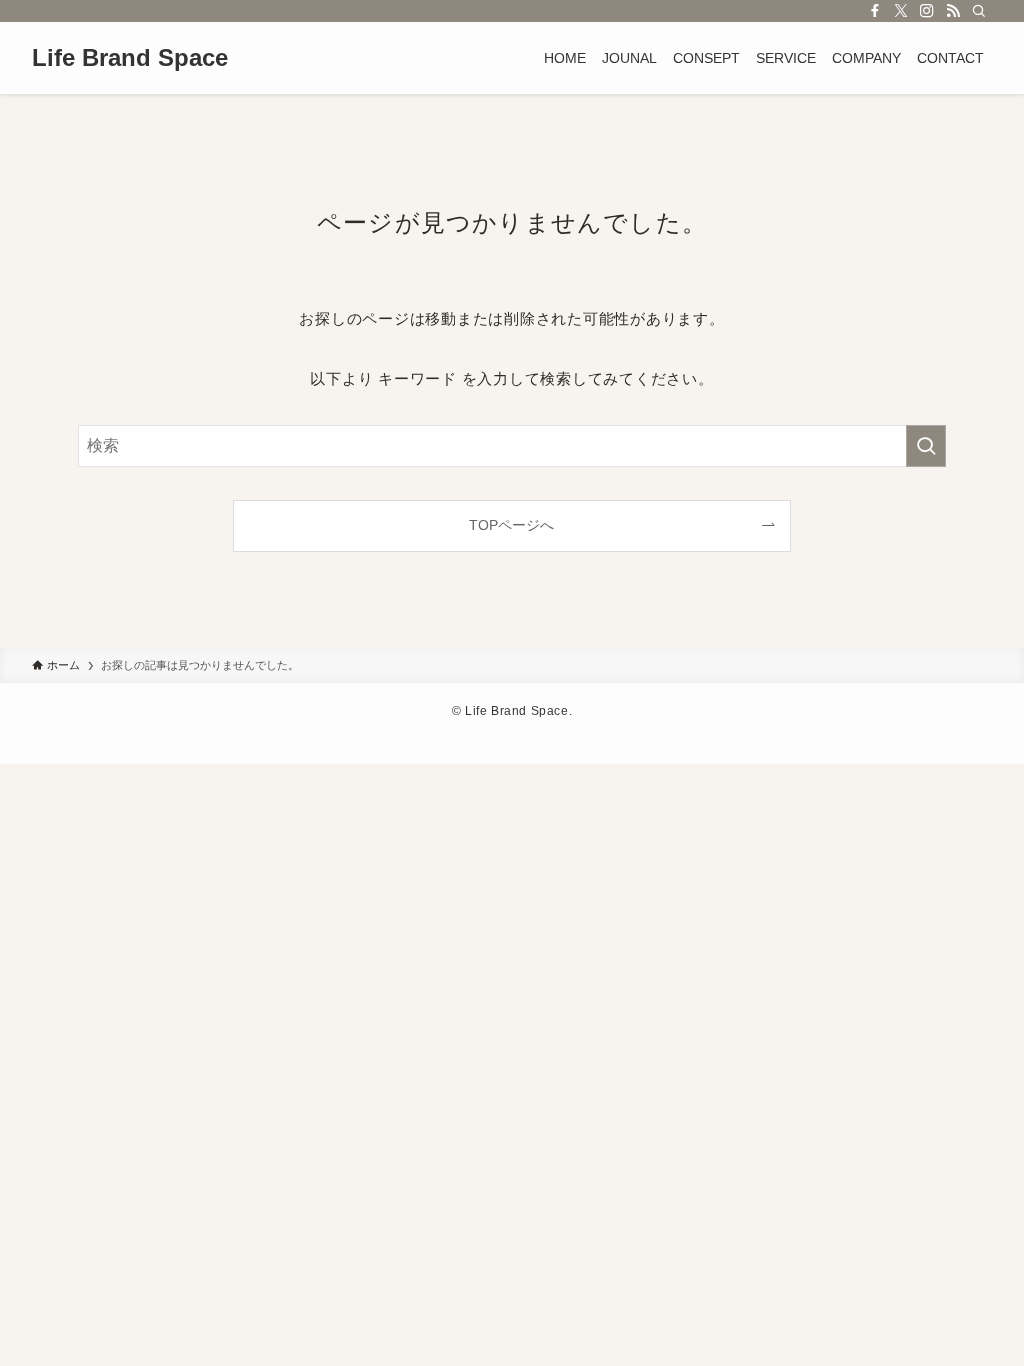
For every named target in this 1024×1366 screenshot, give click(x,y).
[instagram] (927, 11)
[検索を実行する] (926, 446)
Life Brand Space (130, 58)
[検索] (979, 11)
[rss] (953, 11)
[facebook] (875, 11)
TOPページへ (511, 525)
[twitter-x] (901, 11)
